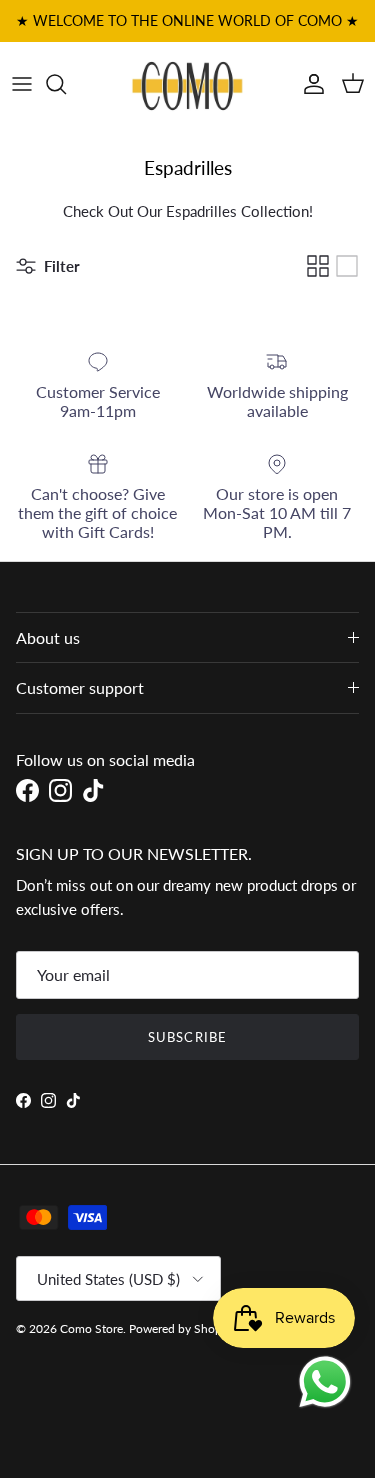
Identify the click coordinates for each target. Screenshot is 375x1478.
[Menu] (22, 84)
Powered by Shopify (182, 1328)
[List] (347, 266)
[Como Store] (187, 84)
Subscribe (187, 1037)
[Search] (66, 84)
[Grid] (318, 266)
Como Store (91, 1328)
